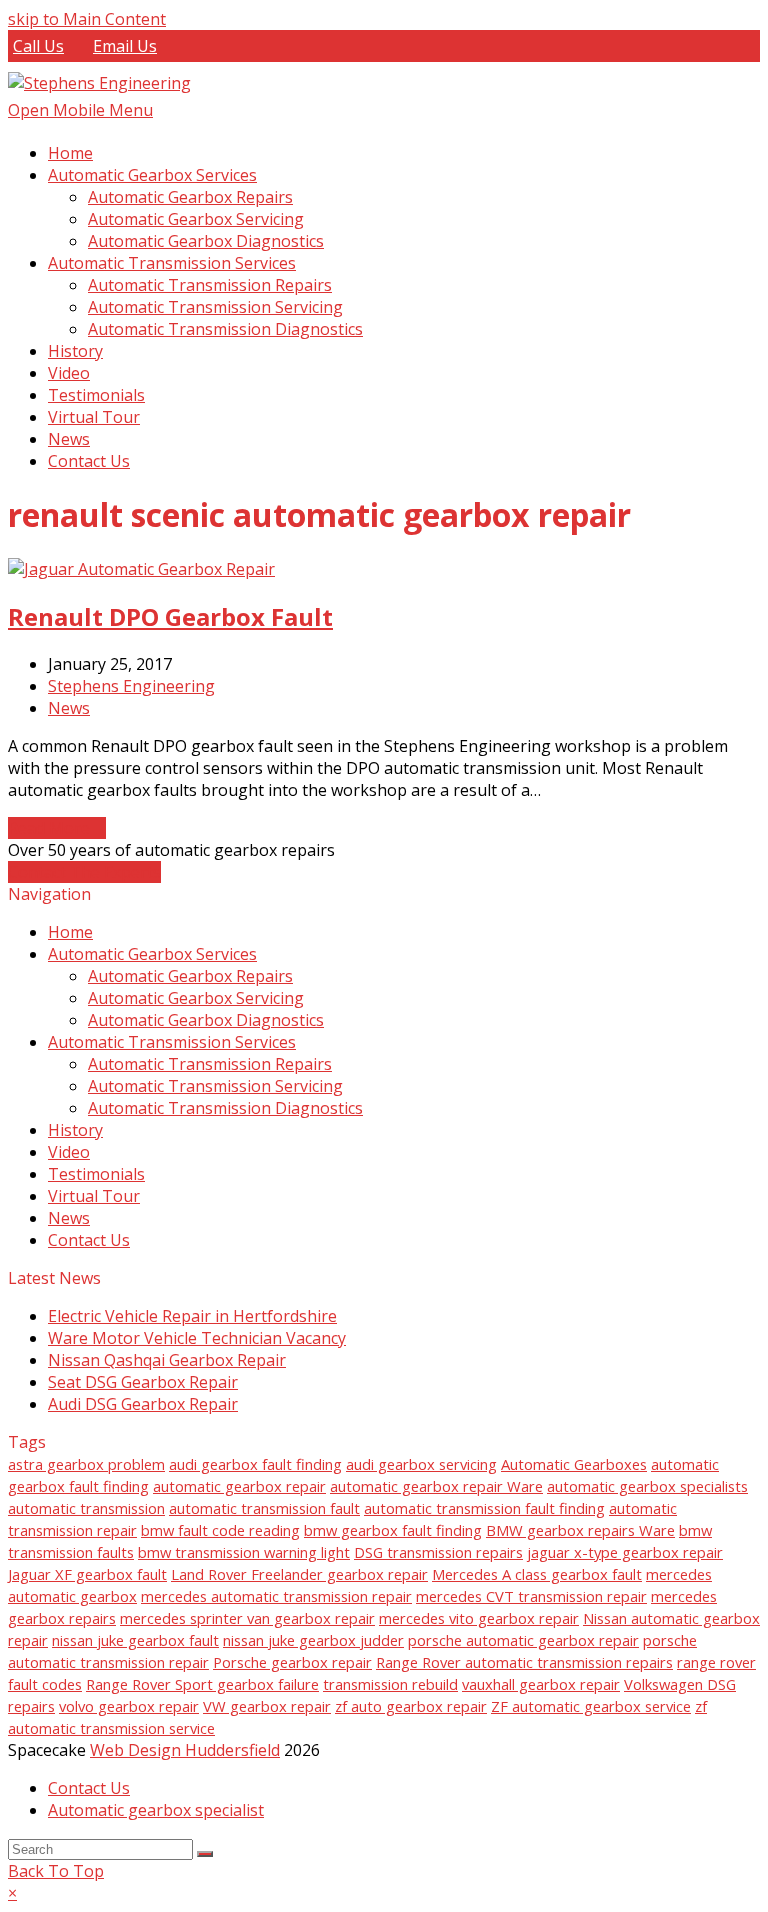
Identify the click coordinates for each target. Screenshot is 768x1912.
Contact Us (89, 1240)
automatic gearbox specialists (647, 1486)
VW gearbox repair (267, 1706)
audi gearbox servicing (421, 1464)
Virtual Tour (94, 1196)
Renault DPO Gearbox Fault (170, 616)
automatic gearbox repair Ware (436, 1486)
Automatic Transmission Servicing (215, 1086)
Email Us (125, 46)
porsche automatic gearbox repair (523, 1640)
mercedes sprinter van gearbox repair (247, 1618)
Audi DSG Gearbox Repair (143, 1404)
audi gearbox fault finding (255, 1464)
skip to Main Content (87, 19)
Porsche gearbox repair (292, 1662)
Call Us (38, 46)
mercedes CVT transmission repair (531, 1596)
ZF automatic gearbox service (591, 1706)
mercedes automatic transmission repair (276, 1596)
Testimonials (96, 1174)
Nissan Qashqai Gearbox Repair (167, 1360)
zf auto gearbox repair (411, 1706)
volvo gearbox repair (129, 1706)
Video (69, 1152)
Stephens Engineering (131, 686)
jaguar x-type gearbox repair (625, 1552)
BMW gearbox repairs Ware (580, 1530)
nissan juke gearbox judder (313, 1640)
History (75, 1130)
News (69, 708)
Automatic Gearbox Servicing (196, 998)
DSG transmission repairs (438, 1552)
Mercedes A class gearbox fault (537, 1574)
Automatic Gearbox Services (152, 954)
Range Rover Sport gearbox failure (202, 1684)
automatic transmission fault (264, 1508)
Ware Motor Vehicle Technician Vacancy (197, 1338)
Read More (57, 828)
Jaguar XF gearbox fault (87, 1574)
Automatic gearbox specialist (156, 1810)
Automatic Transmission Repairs (210, 1064)
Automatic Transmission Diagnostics (225, 1108)
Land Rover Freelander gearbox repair (299, 1574)
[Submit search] (205, 1854)
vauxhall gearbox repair (541, 1684)
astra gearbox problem (86, 1464)
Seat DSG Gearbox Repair (143, 1382)
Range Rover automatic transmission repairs (524, 1662)
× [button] (12, 1893)
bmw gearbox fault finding (393, 1530)
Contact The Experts (84, 872)
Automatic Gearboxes (574, 1464)
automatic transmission (86, 1508)
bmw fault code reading (220, 1530)
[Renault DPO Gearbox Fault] (141, 569)
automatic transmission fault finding (484, 1508)
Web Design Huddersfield (185, 1750)
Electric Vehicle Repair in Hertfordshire (192, 1316)
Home (70, 932)
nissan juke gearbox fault (135, 1640)
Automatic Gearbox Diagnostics (206, 1020)
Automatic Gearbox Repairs (190, 976)
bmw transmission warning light (244, 1552)
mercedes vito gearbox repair (479, 1618)
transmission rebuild (390, 1684)
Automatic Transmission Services (172, 1042)
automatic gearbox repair (239, 1486)
